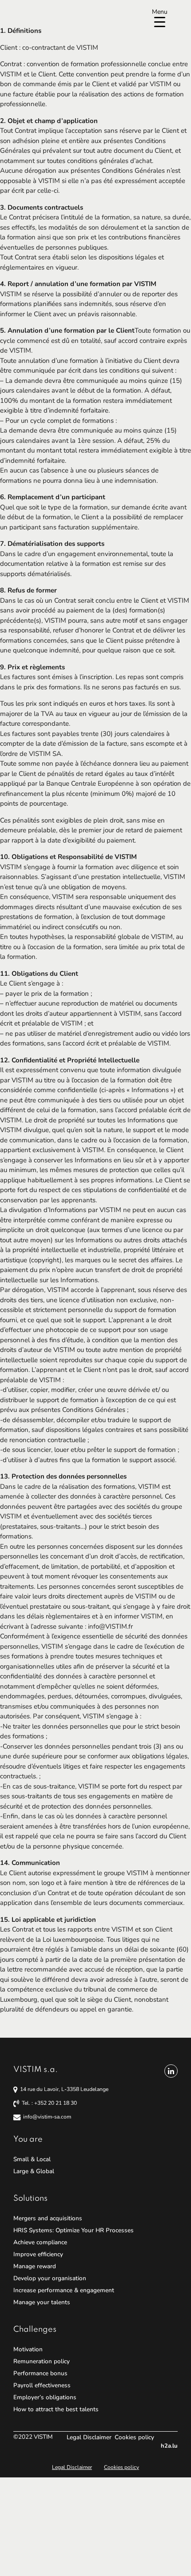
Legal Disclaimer (89, 2437)
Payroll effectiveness (42, 2385)
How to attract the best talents (56, 2409)
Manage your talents (42, 2302)
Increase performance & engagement (64, 2290)
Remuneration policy (42, 2361)
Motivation (28, 2349)
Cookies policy (134, 2437)
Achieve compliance (40, 2242)
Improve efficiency (38, 2254)
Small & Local (32, 2159)
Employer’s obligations (45, 2397)
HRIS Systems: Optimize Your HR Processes (74, 2230)
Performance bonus (40, 2373)
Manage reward (35, 2266)
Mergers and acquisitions (48, 2218)
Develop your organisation (50, 2278)
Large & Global (34, 2171)
